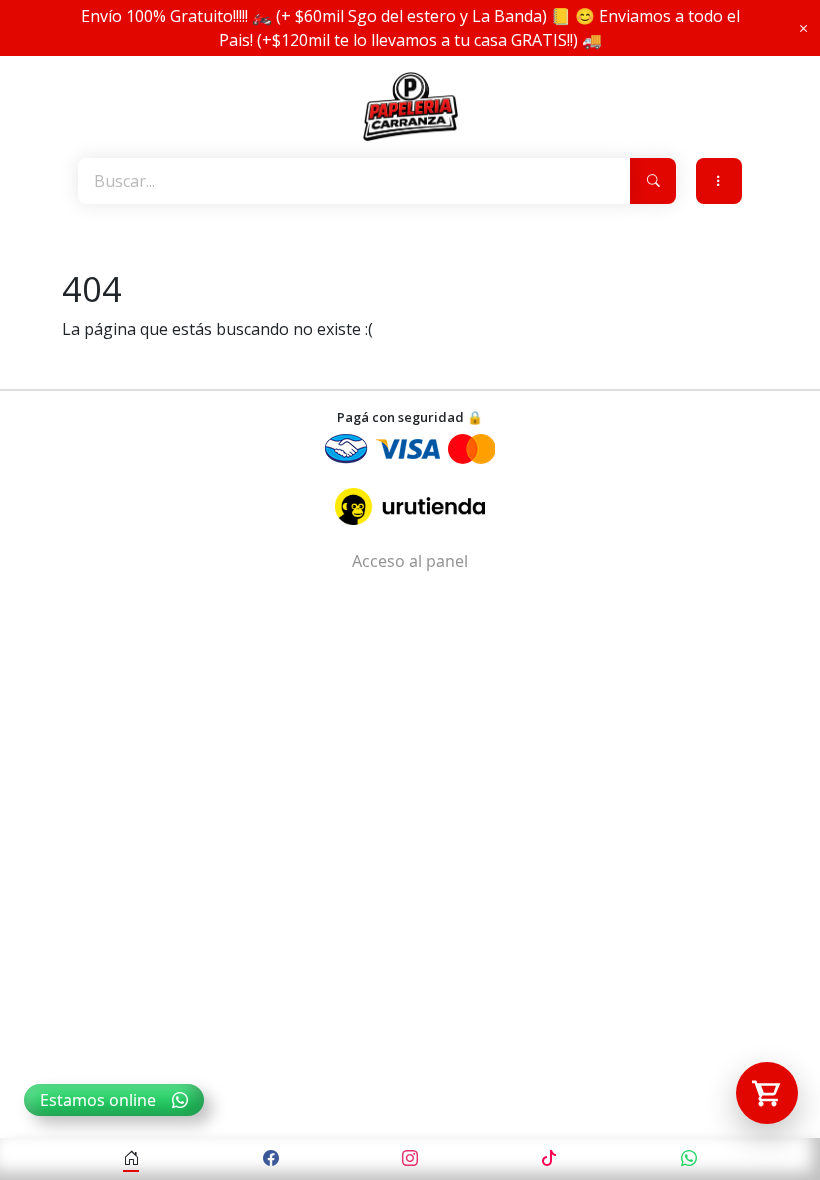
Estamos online (98, 1100)
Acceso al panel (410, 561)
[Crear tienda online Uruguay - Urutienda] (410, 506)
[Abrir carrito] (767, 1093)
